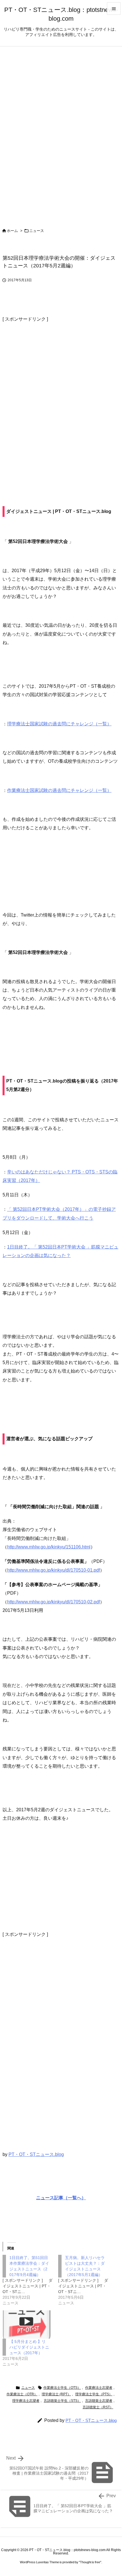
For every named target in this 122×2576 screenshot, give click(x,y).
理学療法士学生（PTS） (94, 2394)
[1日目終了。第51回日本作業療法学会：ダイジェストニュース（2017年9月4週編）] (30, 2280)
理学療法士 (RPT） (56, 2394)
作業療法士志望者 (99, 2388)
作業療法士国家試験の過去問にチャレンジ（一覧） (59, 790)
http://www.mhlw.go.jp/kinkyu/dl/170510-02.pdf (53, 1602)
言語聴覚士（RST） (98, 2407)
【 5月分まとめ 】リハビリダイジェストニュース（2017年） (29, 2347)
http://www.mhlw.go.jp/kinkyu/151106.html (49, 1547)
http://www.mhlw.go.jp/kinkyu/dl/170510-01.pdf (53, 1570)
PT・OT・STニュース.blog (36, 2154)
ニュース (37, 231)
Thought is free (90, 2562)
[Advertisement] (61, 402)
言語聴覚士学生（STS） (62, 2401)
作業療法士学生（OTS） (62, 2388)
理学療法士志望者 (26, 2401)
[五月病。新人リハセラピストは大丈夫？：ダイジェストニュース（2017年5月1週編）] (86, 2280)
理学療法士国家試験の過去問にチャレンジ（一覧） (59, 724)
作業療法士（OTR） (22, 2394)
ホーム (12, 231)
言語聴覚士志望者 (99, 2401)
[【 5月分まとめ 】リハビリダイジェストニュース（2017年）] (28, 2325)
